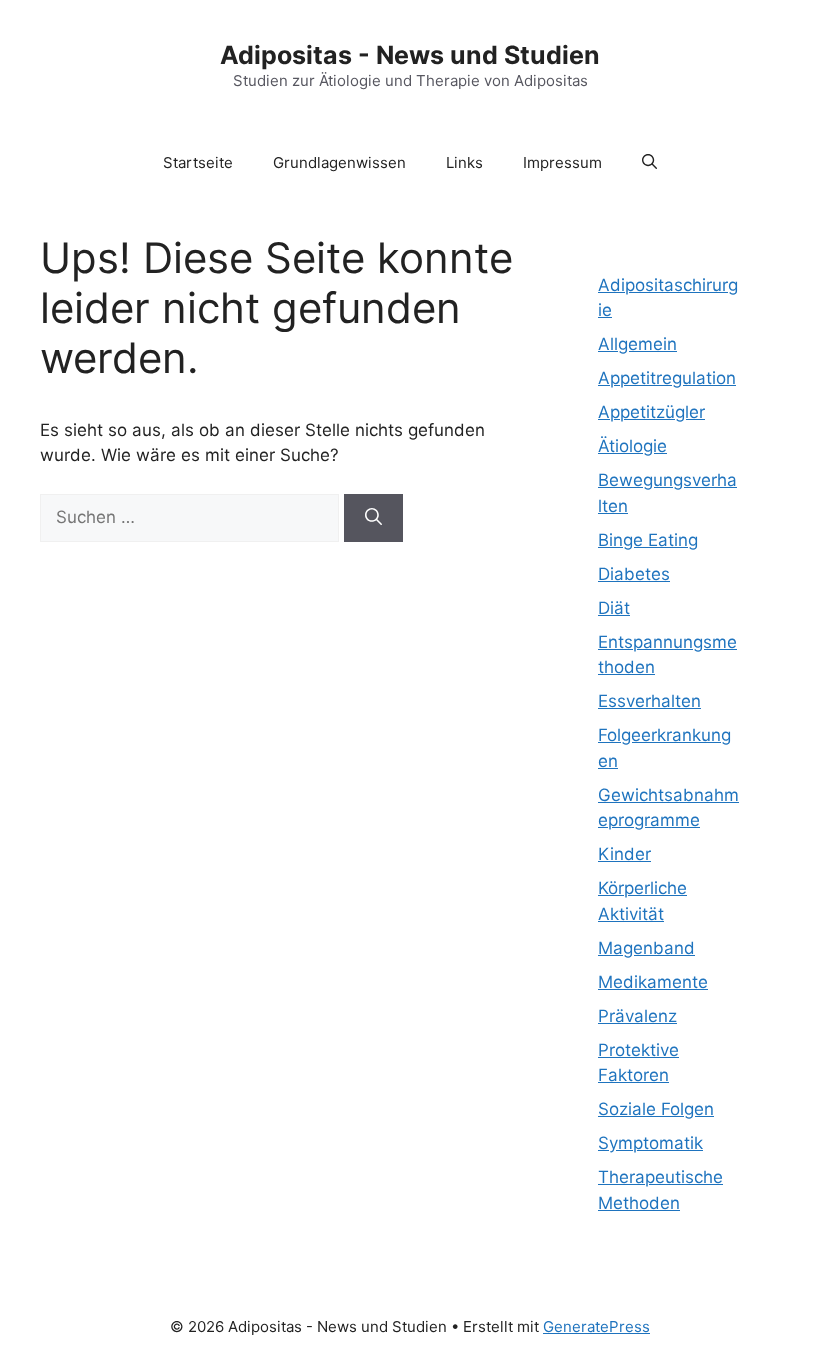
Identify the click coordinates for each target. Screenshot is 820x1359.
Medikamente (653, 982)
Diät (614, 608)
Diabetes (634, 574)
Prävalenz (637, 1016)
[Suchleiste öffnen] (649, 163)
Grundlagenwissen (339, 162)
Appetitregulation (667, 378)
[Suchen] (373, 518)
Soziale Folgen (656, 1109)
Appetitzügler (651, 412)
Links (464, 162)
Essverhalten (649, 701)
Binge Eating (648, 540)
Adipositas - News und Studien (410, 55)
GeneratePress (596, 1326)
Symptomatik (650, 1143)
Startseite (198, 162)
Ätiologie (632, 446)
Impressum (562, 162)
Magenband (646, 948)
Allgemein (637, 344)
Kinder (624, 854)
